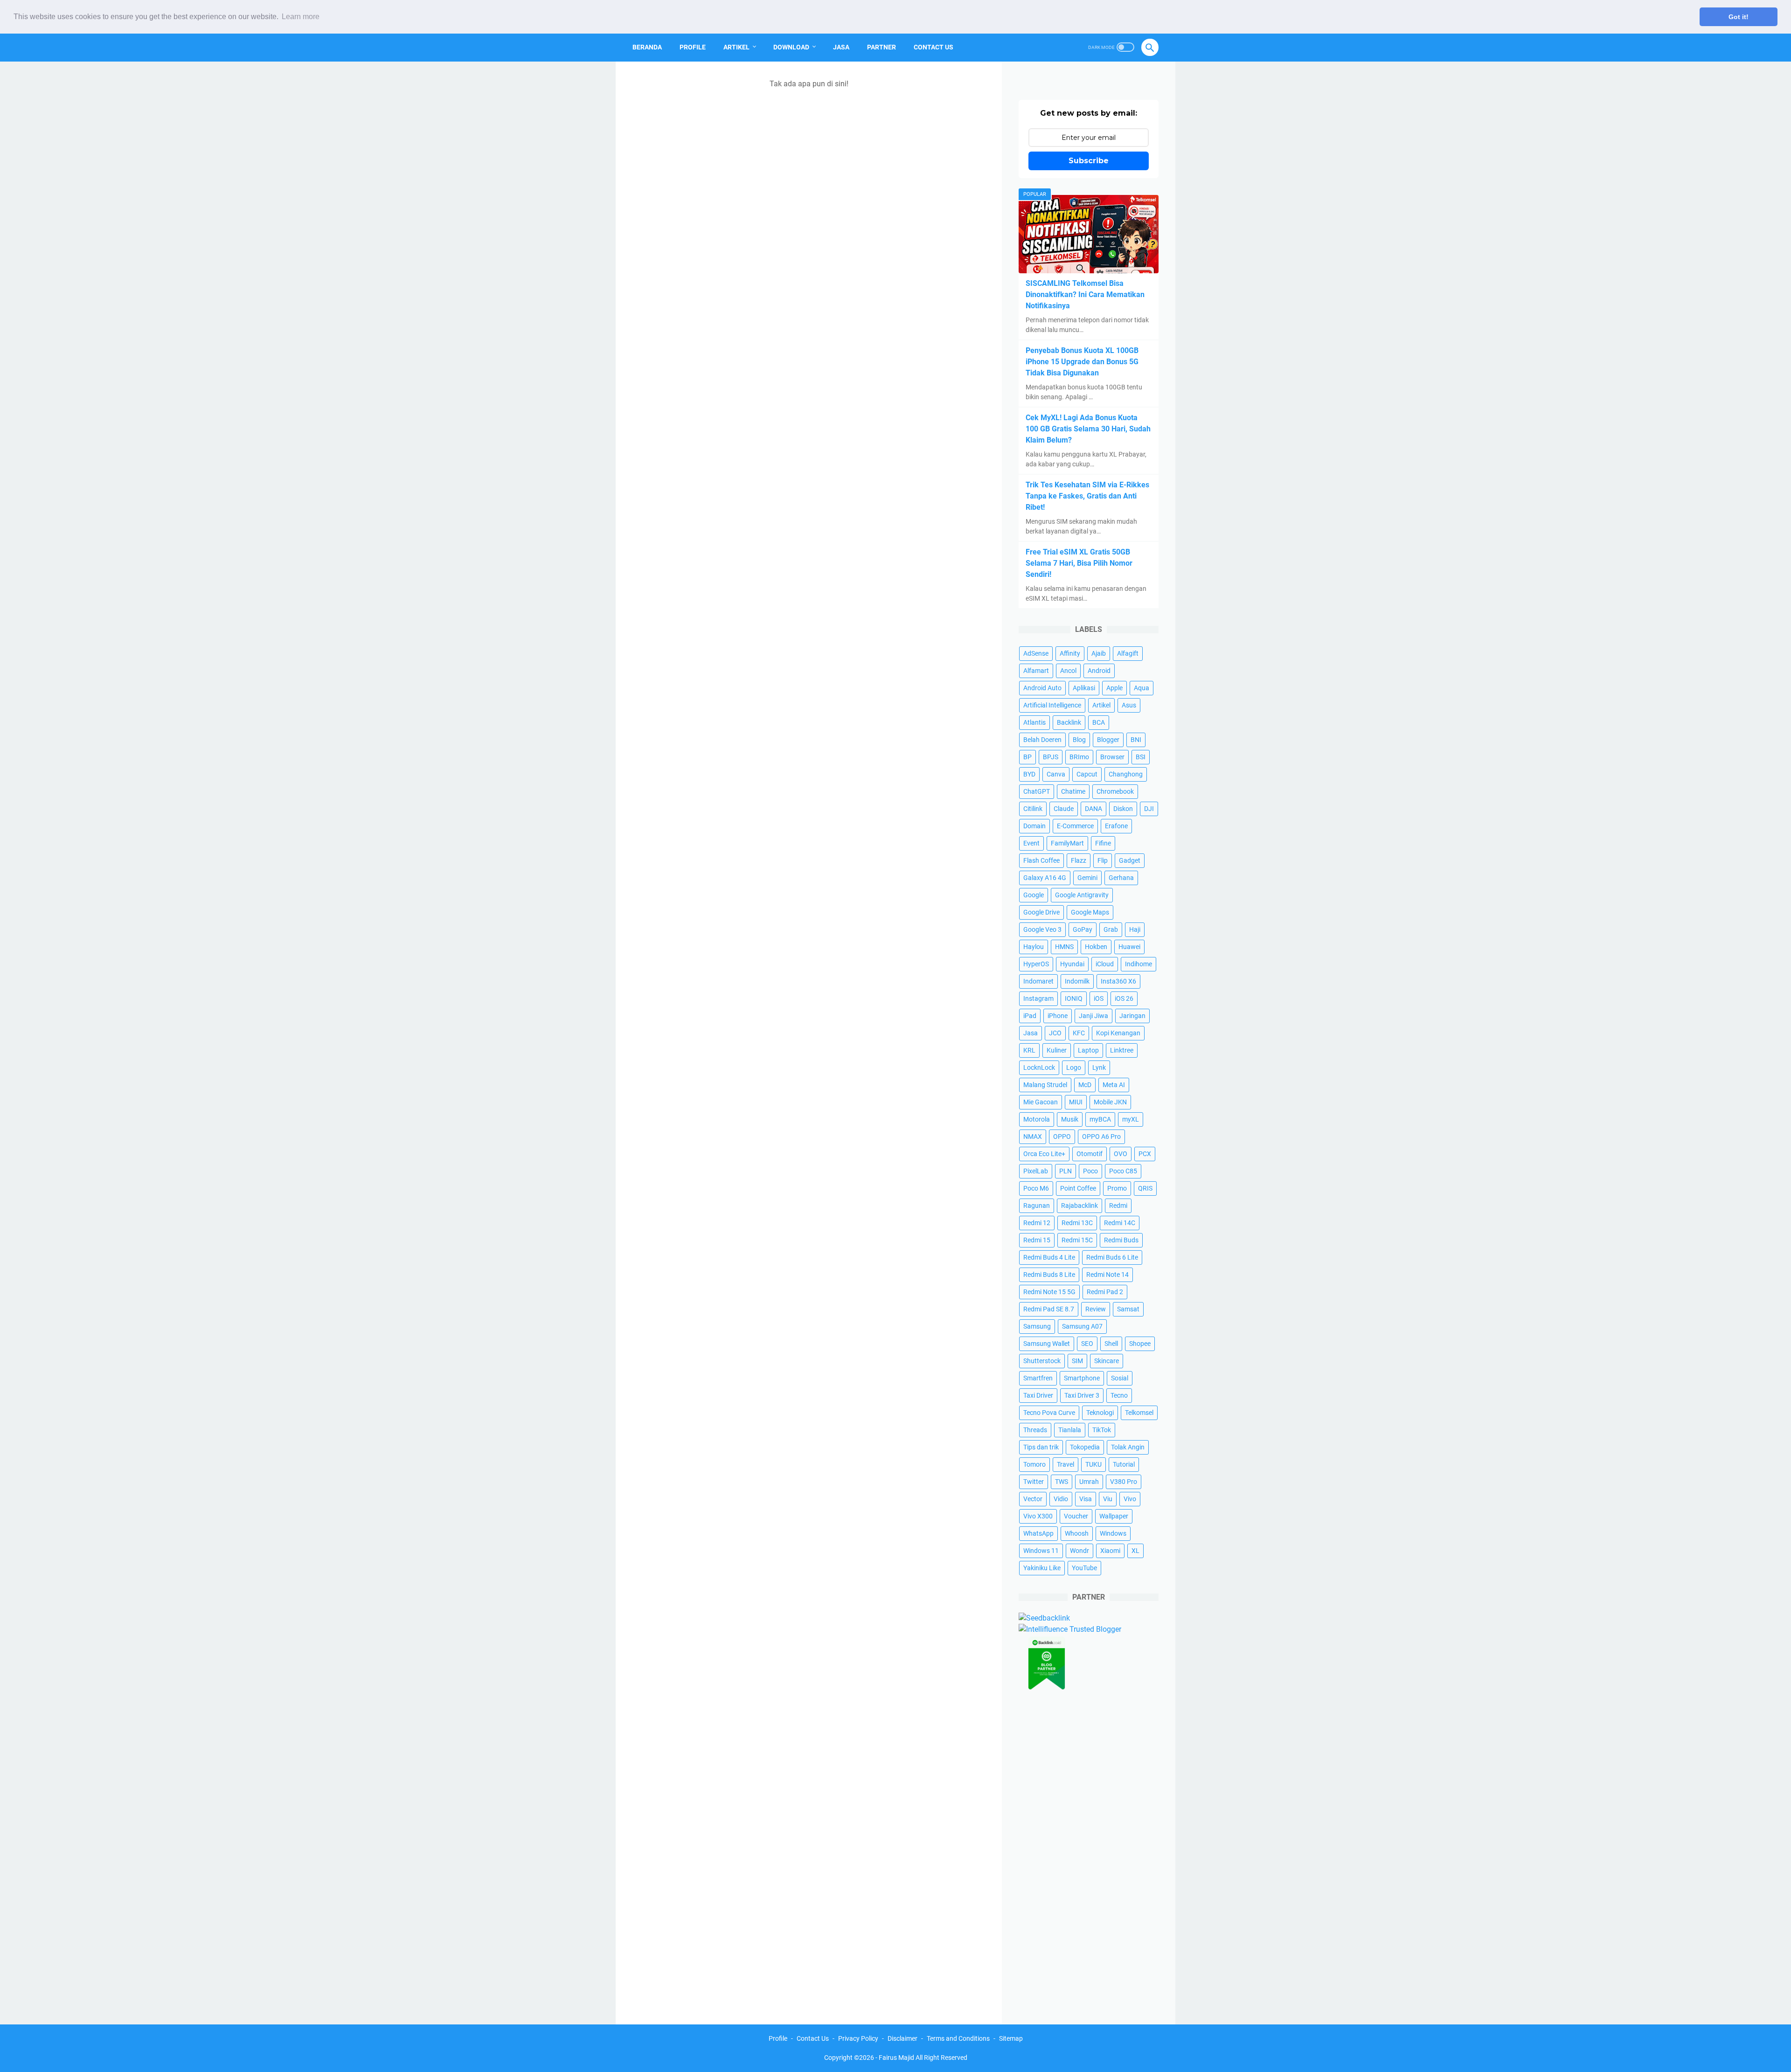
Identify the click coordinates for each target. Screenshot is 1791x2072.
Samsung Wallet (1047, 1344)
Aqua (1142, 688)
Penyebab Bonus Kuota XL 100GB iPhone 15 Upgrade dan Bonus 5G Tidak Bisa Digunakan (1082, 362)
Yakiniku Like (1042, 1568)
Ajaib (1099, 653)
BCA (1099, 722)
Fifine (1103, 843)
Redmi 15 (1037, 1240)
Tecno (1119, 1395)
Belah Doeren (1042, 740)
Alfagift (1128, 653)
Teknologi (1100, 1413)
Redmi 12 (1037, 1223)
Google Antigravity (1082, 895)
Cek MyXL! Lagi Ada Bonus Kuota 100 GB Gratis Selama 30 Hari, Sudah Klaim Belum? (1088, 429)
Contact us (934, 47)
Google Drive (1041, 912)
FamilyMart (1067, 843)
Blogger (1108, 740)
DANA (1093, 809)
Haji (1135, 929)
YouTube (1084, 1568)
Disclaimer (902, 2038)
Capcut (1087, 774)
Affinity (1070, 653)
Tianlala (1070, 1430)
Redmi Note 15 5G (1049, 1292)
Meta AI (1114, 1085)
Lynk (1099, 1067)
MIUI (1076, 1102)
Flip (1103, 860)
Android (1099, 671)
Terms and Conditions (958, 2038)
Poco (1090, 1171)
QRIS (1145, 1188)
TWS (1062, 1482)
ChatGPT (1037, 791)
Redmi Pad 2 (1105, 1292)
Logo (1074, 1067)
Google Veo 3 (1042, 929)
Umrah (1089, 1482)
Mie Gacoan (1041, 1102)
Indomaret (1038, 981)
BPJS (1051, 757)
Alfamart (1036, 671)
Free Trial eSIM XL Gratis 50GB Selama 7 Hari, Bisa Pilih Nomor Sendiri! (1079, 563)
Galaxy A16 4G (1045, 878)
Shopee (1140, 1344)
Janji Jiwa (1093, 1016)
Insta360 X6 (1118, 981)
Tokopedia (1085, 1447)
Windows (1113, 1533)
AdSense (1036, 653)
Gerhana (1121, 878)
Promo (1117, 1188)
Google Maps (1090, 912)
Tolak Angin (1128, 1447)
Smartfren (1038, 1378)
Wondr (1079, 1551)
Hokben (1096, 947)
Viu (1108, 1499)
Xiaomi (1110, 1551)
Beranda (647, 47)
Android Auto (1042, 688)
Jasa (841, 47)
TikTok (1102, 1430)
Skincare (1107, 1361)
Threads (1035, 1430)
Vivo (1130, 1499)
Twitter (1034, 1482)
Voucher (1076, 1516)
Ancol (1068, 671)
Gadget (1130, 860)
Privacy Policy (858, 2038)
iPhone (1058, 1016)
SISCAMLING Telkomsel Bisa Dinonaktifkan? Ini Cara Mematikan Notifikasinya (1085, 295)
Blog (1079, 740)
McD (1085, 1085)
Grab (1111, 929)
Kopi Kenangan (1118, 1033)
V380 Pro (1124, 1482)
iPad (1030, 1016)
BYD (1029, 774)
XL (1135, 1551)
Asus (1129, 705)
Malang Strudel (1045, 1085)
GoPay (1083, 929)
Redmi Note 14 (1107, 1275)
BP (1027, 757)
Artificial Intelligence (1052, 705)
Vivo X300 (1038, 1516)
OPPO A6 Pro (1101, 1136)
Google (1034, 895)
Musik (1070, 1119)
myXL (1131, 1119)
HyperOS (1036, 964)
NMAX (1033, 1136)
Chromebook (1115, 791)
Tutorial (1124, 1464)
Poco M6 (1036, 1188)
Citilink (1033, 809)
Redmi (1118, 1206)
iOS (1099, 998)
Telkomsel (1139, 1413)
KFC (1079, 1033)
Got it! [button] (1739, 17)
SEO (1087, 1344)
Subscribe (1089, 161)
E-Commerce (1075, 826)
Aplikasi (1084, 688)
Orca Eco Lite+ (1044, 1154)
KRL (1029, 1050)
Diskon (1123, 809)
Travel (1066, 1464)
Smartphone (1082, 1378)
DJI (1149, 809)
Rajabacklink (1079, 1206)
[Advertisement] (1089, 1851)
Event (1031, 843)
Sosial (1120, 1378)
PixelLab (1036, 1171)
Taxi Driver (1038, 1395)
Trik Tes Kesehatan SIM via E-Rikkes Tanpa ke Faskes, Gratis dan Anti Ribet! (1087, 496)
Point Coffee (1078, 1188)
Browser (1112, 757)
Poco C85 (1123, 1171)
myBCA (1100, 1119)
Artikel (736, 47)
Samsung (1037, 1326)
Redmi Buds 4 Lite (1049, 1257)
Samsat (1128, 1309)
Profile (693, 47)
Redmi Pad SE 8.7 (1049, 1309)
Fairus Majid (896, 2058)
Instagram (1038, 998)
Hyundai (1072, 964)
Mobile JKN (1110, 1102)
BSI (1141, 757)
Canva (1056, 774)
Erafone (1116, 826)
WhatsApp (1038, 1533)
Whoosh (1077, 1533)
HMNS (1064, 947)
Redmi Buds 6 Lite (1112, 1257)
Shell (1111, 1344)
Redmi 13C (1077, 1223)
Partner (882, 47)
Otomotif (1090, 1154)
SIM (1077, 1361)
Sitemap (1011, 2038)
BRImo (1079, 757)
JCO (1055, 1033)
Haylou (1034, 947)
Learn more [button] (301, 17)
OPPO (1062, 1136)
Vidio (1061, 1499)
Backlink (1069, 722)
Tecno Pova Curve (1049, 1413)
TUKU (1093, 1464)
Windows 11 (1041, 1551)
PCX (1145, 1154)
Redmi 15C (1077, 1240)
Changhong (1126, 774)
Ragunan (1037, 1206)
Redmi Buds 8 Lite (1049, 1275)
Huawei (1129, 947)
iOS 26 (1124, 998)
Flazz (1079, 860)
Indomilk (1077, 981)
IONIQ (1074, 998)
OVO (1121, 1154)
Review (1096, 1309)
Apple (1114, 688)
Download (791, 47)
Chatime (1073, 791)
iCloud (1105, 964)
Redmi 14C (1120, 1223)
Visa (1086, 1499)
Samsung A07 (1082, 1326)
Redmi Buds (1121, 1240)
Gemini (1087, 878)
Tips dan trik (1041, 1447)
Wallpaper (1114, 1516)
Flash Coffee (1041, 860)
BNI (1136, 740)
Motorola (1037, 1119)
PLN (1066, 1171)
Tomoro (1034, 1464)
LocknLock (1039, 1067)
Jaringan (1132, 1016)
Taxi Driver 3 (1082, 1395)
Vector (1033, 1499)
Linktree (1122, 1050)
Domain (1034, 826)
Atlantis (1034, 722)
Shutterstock (1042, 1361)
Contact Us (813, 2038)
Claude (1064, 809)
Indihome (1138, 964)
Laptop (1088, 1050)
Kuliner (1057, 1050)
